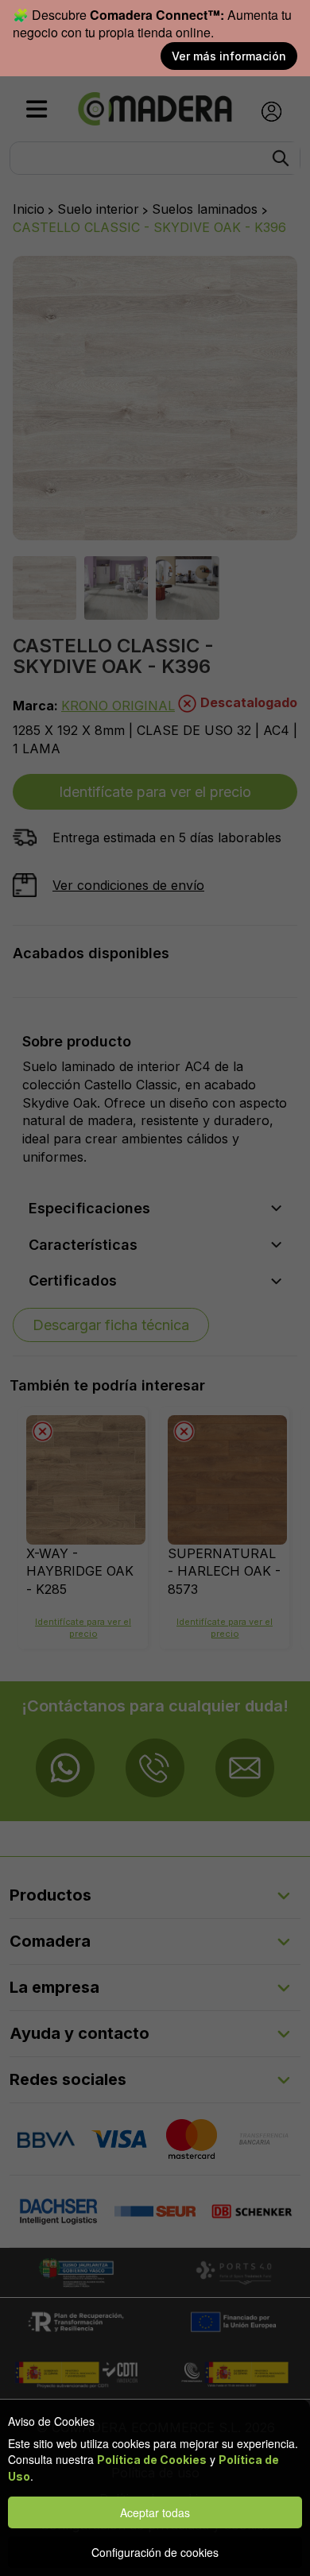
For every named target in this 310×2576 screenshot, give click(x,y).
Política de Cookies (152, 2460)
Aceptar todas (155, 2512)
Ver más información (229, 56)
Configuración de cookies (155, 2552)
